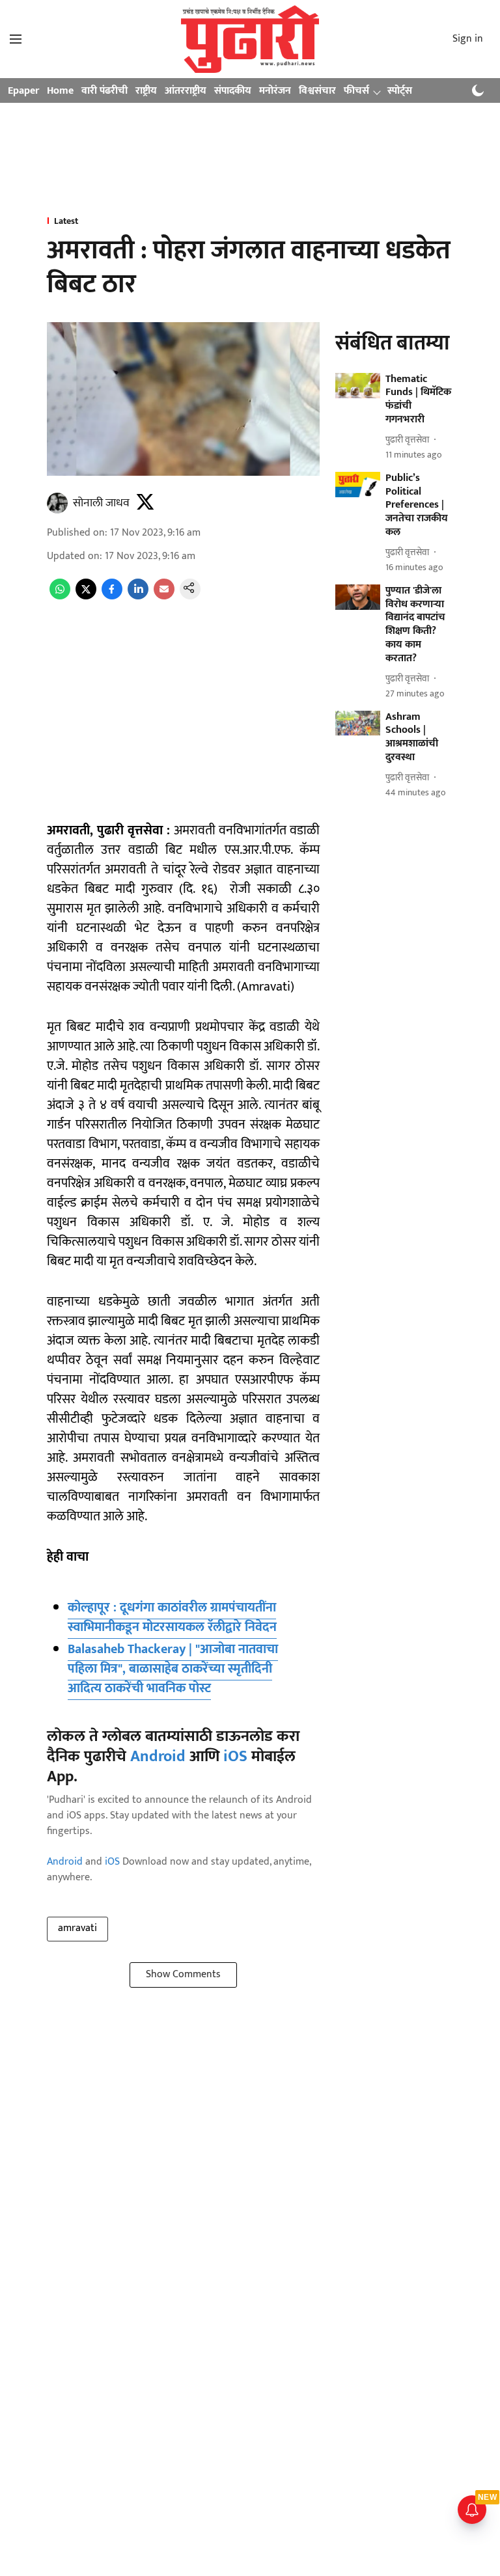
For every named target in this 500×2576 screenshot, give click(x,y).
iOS (235, 1757)
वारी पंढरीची (104, 91)
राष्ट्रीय (146, 91)
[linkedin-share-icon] (138, 596)
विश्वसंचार (317, 91)
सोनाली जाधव (101, 503)
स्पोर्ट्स (400, 91)
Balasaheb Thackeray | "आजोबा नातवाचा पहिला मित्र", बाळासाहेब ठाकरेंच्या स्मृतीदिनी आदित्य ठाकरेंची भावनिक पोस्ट (173, 1669)
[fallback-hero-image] (358, 386)
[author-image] (57, 503)
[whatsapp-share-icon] (60, 596)
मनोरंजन (275, 91)
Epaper (23, 91)
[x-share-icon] (86, 596)
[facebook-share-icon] (112, 596)
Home (60, 91)
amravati (77, 1928)
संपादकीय (233, 91)
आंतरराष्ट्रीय (186, 91)
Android (158, 1757)
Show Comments (183, 1974)
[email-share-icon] (164, 596)
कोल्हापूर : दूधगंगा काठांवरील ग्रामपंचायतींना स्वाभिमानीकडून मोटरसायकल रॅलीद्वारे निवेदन (172, 1617)
